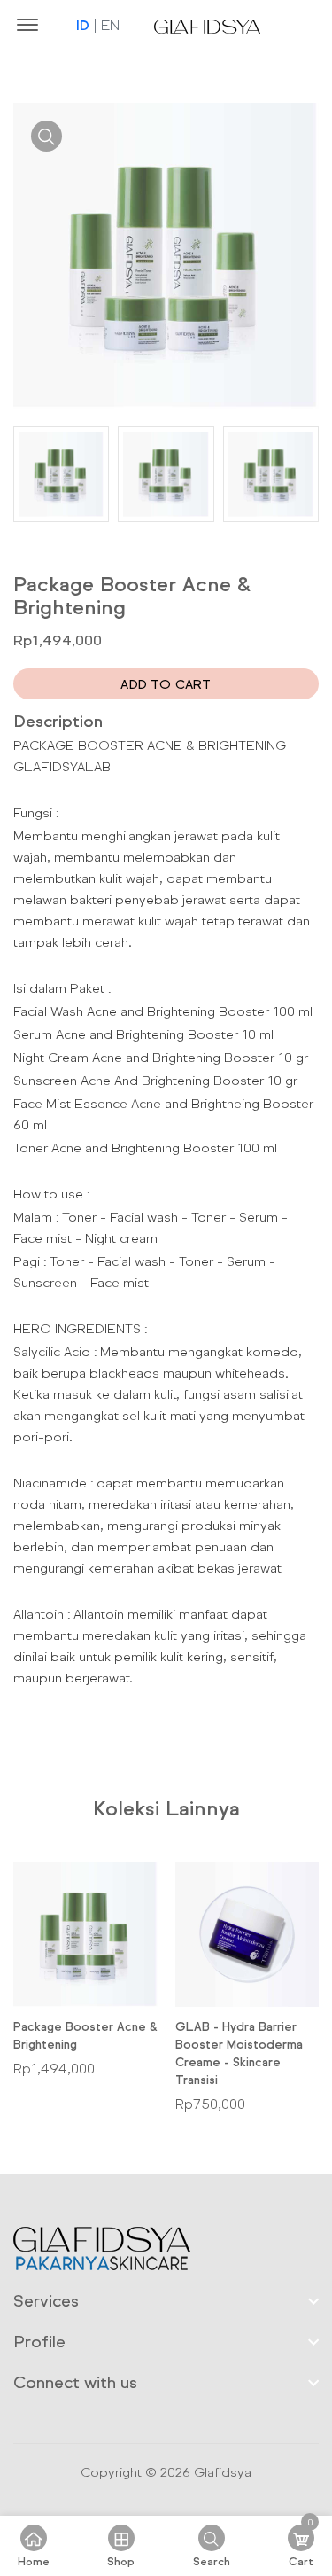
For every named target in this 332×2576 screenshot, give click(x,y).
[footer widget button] (166, 2300)
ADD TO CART (166, 684)
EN (110, 25)
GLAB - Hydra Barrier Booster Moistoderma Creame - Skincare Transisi (239, 2053)
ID (83, 25)
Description (58, 721)
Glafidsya (223, 2472)
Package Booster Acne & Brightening (85, 2035)
